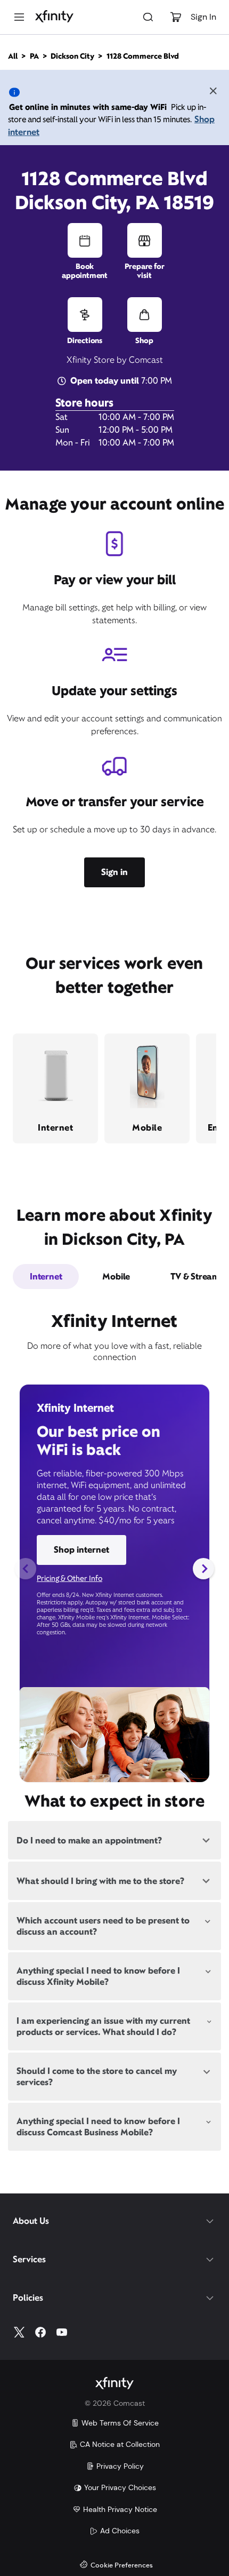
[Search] (148, 17)
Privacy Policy (120, 2466)
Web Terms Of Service (120, 2423)
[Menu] (19, 17)
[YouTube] (62, 2332)
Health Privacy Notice (120, 2509)
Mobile (116, 1277)
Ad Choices (120, 2531)
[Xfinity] (54, 17)
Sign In (203, 17)
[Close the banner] (213, 92)
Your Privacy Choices (120, 2487)
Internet (46, 1277)
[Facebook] (40, 2332)
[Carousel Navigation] (114, 1569)
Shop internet (81, 1550)
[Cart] (176, 17)
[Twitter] (19, 2332)
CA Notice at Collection (120, 2444)
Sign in (114, 872)
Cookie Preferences (122, 2566)
